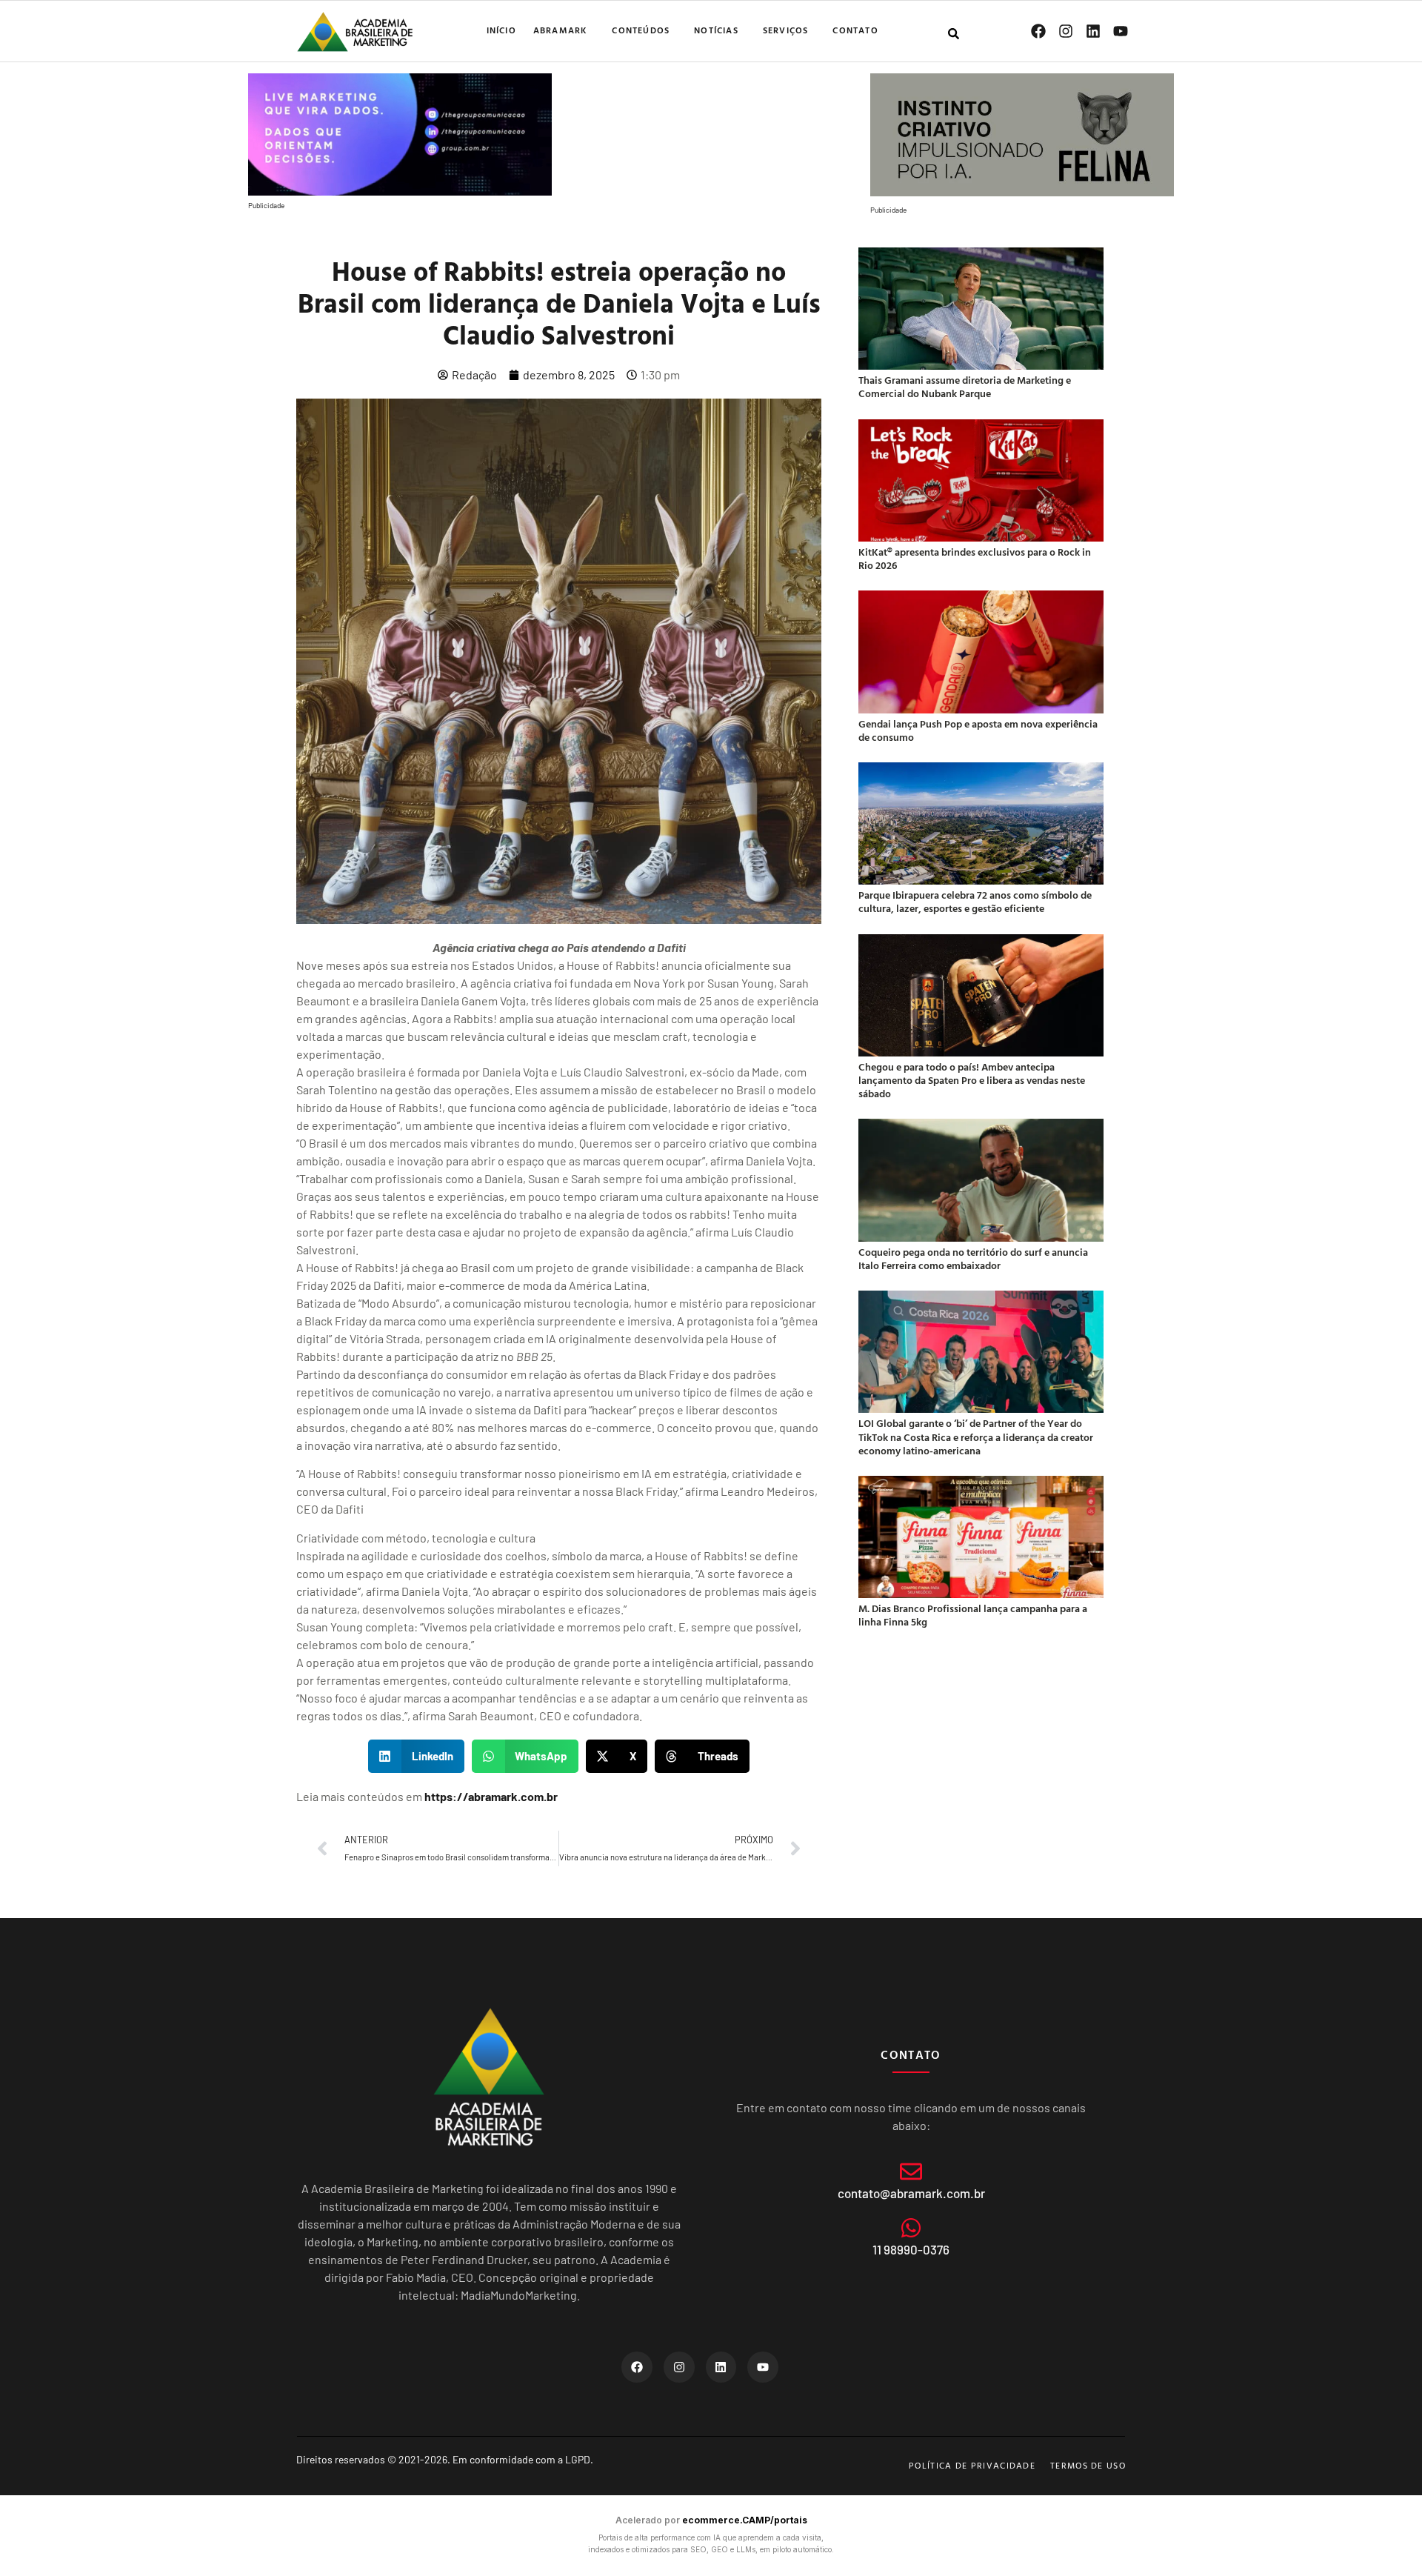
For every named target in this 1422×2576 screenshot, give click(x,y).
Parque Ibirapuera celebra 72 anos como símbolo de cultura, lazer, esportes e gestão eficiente (975, 901)
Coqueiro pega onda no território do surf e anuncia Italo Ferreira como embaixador (973, 1258)
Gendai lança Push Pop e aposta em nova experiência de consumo (978, 730)
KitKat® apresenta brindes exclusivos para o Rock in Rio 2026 (975, 558)
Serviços (786, 30)
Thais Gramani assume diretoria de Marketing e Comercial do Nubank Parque (965, 386)
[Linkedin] (1093, 31)
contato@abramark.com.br (911, 2193)
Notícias (716, 30)
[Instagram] (1066, 31)
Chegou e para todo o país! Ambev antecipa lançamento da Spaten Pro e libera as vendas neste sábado (972, 1080)
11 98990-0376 (911, 2249)
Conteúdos (641, 30)
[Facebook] (1038, 31)
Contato (855, 30)
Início (501, 30)
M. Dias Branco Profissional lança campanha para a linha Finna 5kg (973, 1615)
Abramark (561, 30)
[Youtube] (1121, 31)
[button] (416, 1756)
